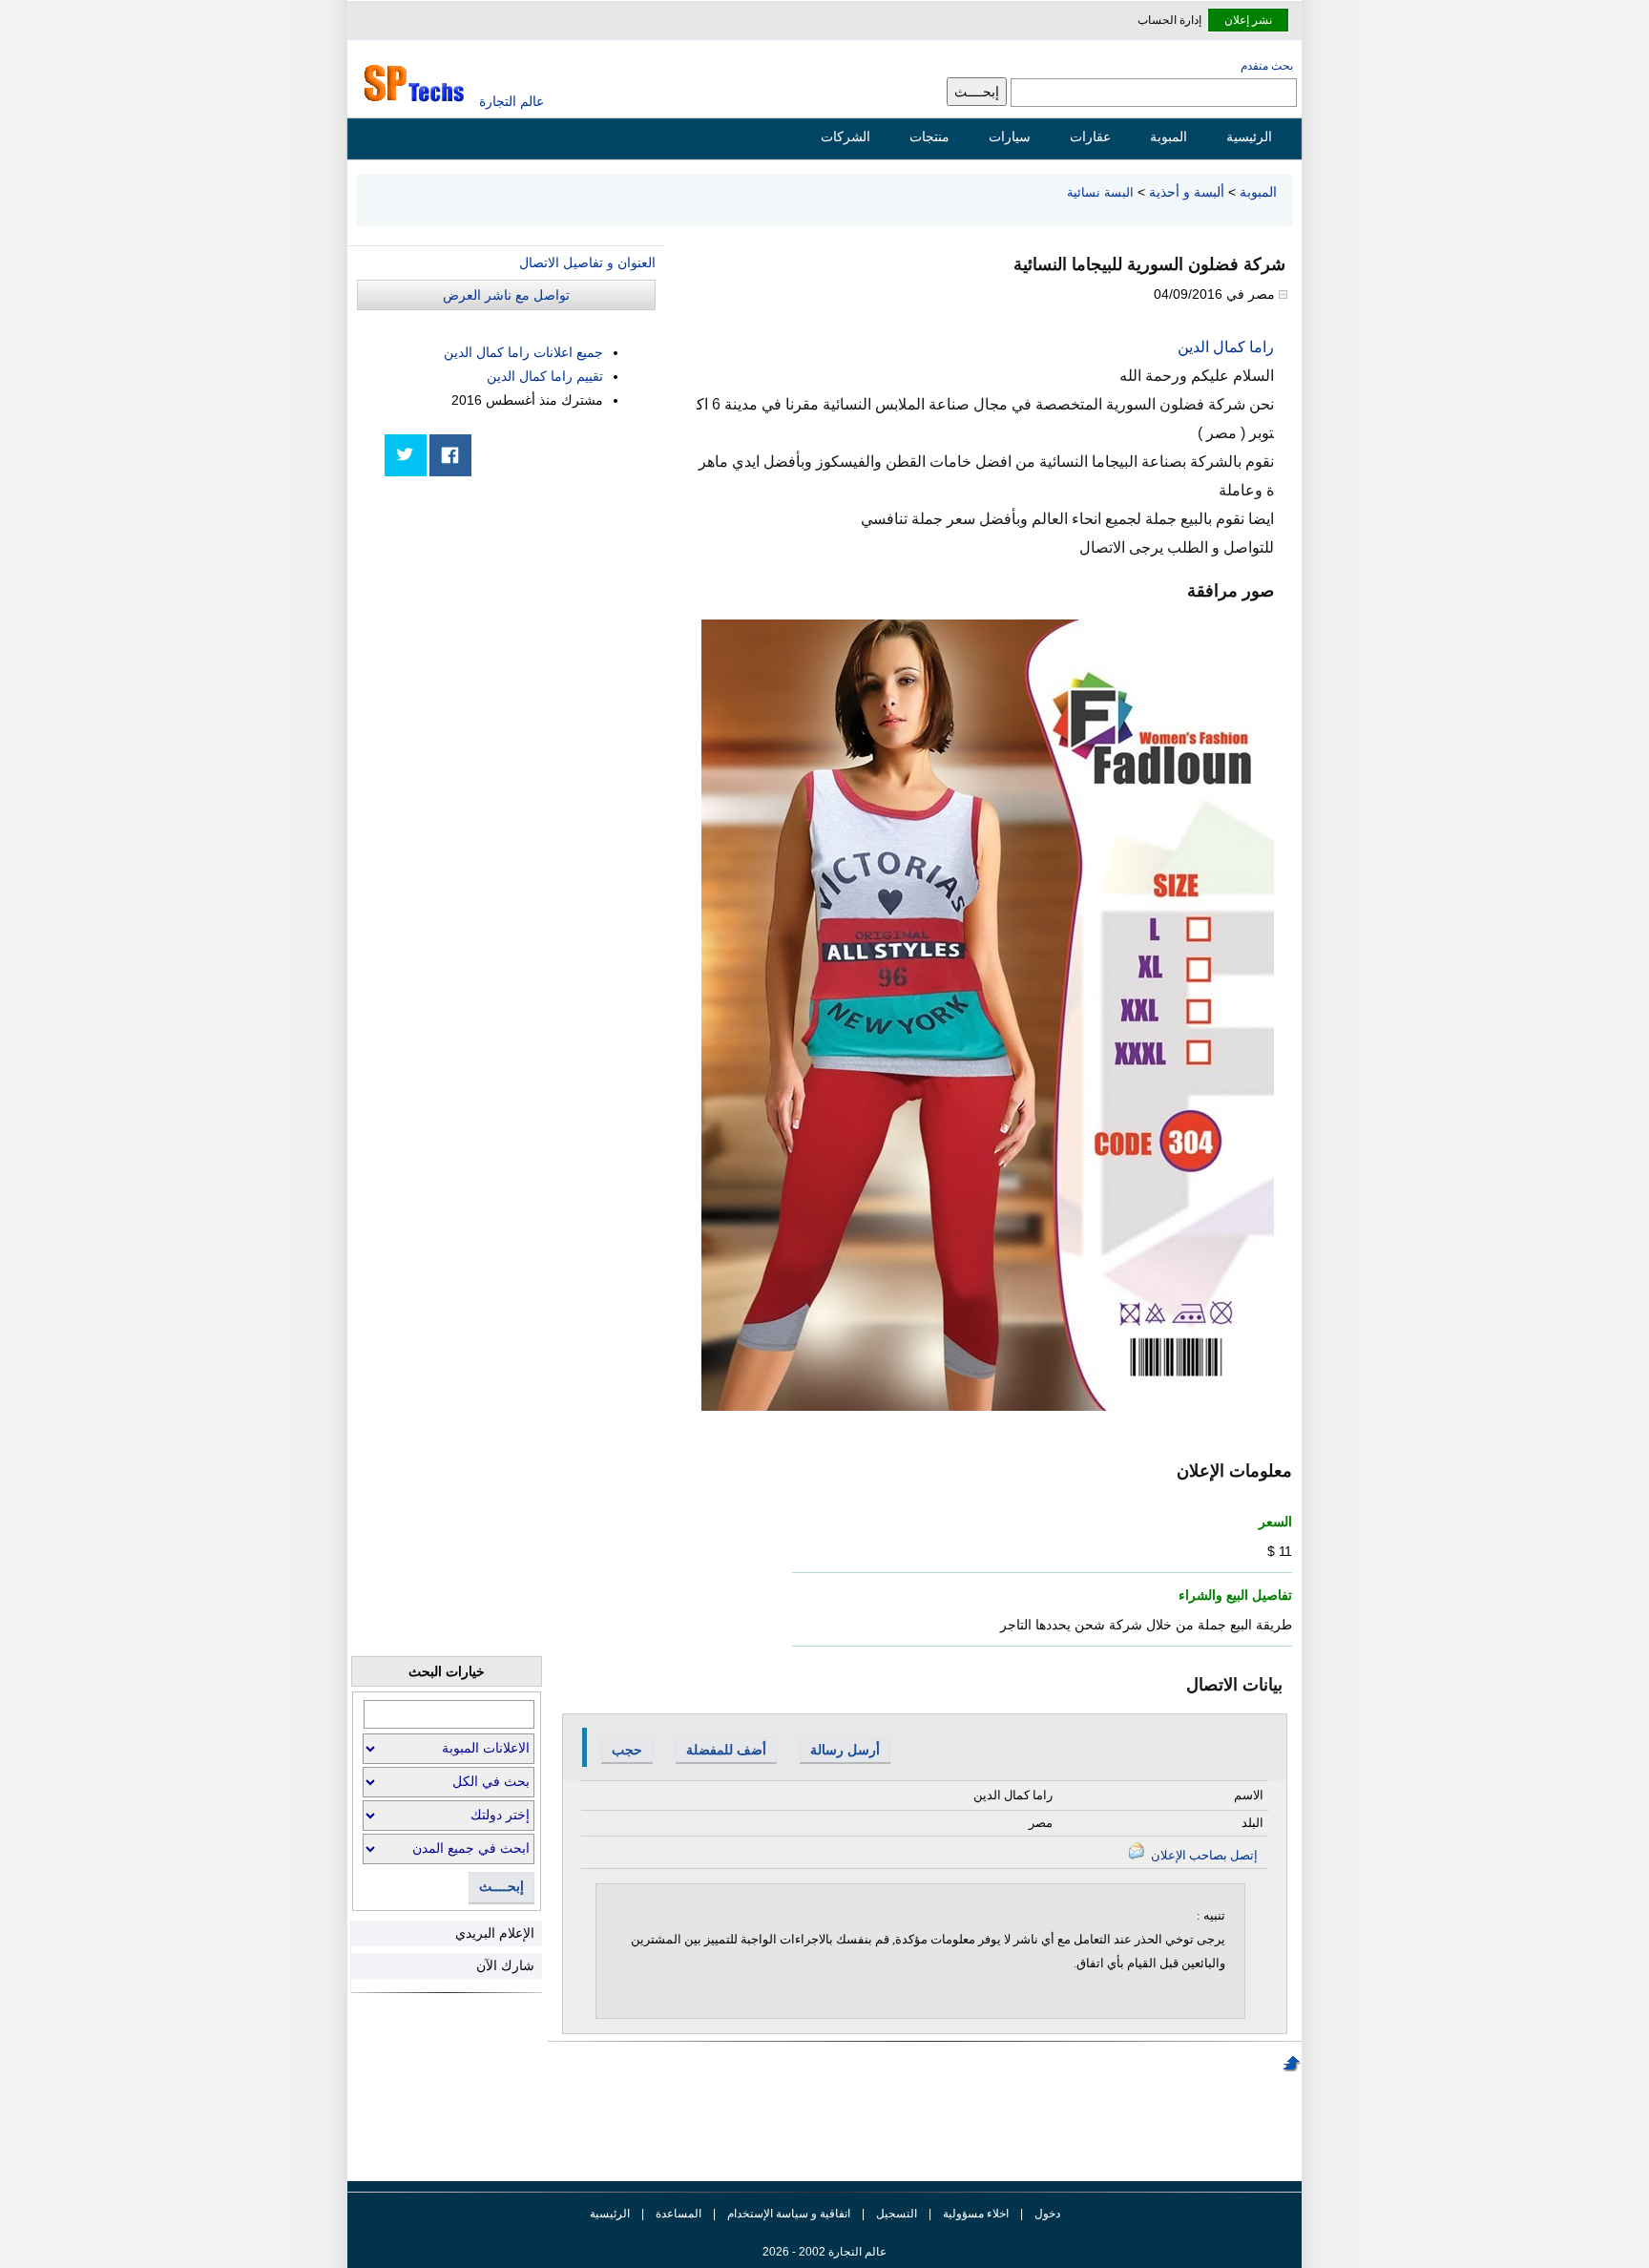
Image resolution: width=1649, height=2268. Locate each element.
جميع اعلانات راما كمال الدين (523, 352)
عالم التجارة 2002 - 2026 (824, 2252)
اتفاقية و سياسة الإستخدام (787, 2214)
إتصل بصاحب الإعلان (1203, 1855)
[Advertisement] (512, 622)
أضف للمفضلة (726, 1750)
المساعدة (678, 2214)
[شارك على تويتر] (406, 455)
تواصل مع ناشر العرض (506, 295)
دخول (1047, 2214)
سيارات (1010, 136)
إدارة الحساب (1169, 20)
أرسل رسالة (845, 1750)
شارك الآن (505, 1965)
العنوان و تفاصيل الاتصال (587, 262)
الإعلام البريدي (495, 1933)
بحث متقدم (1267, 66)
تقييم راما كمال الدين (545, 376)
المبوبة (1169, 136)
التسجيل (897, 2214)
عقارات (1090, 136)
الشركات (845, 136)
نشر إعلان (1248, 20)
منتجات (929, 136)
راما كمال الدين (1226, 347)
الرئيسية (1249, 136)
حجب (627, 1750)
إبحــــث (501, 1887)
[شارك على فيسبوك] (450, 455)
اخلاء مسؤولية (976, 2214)
